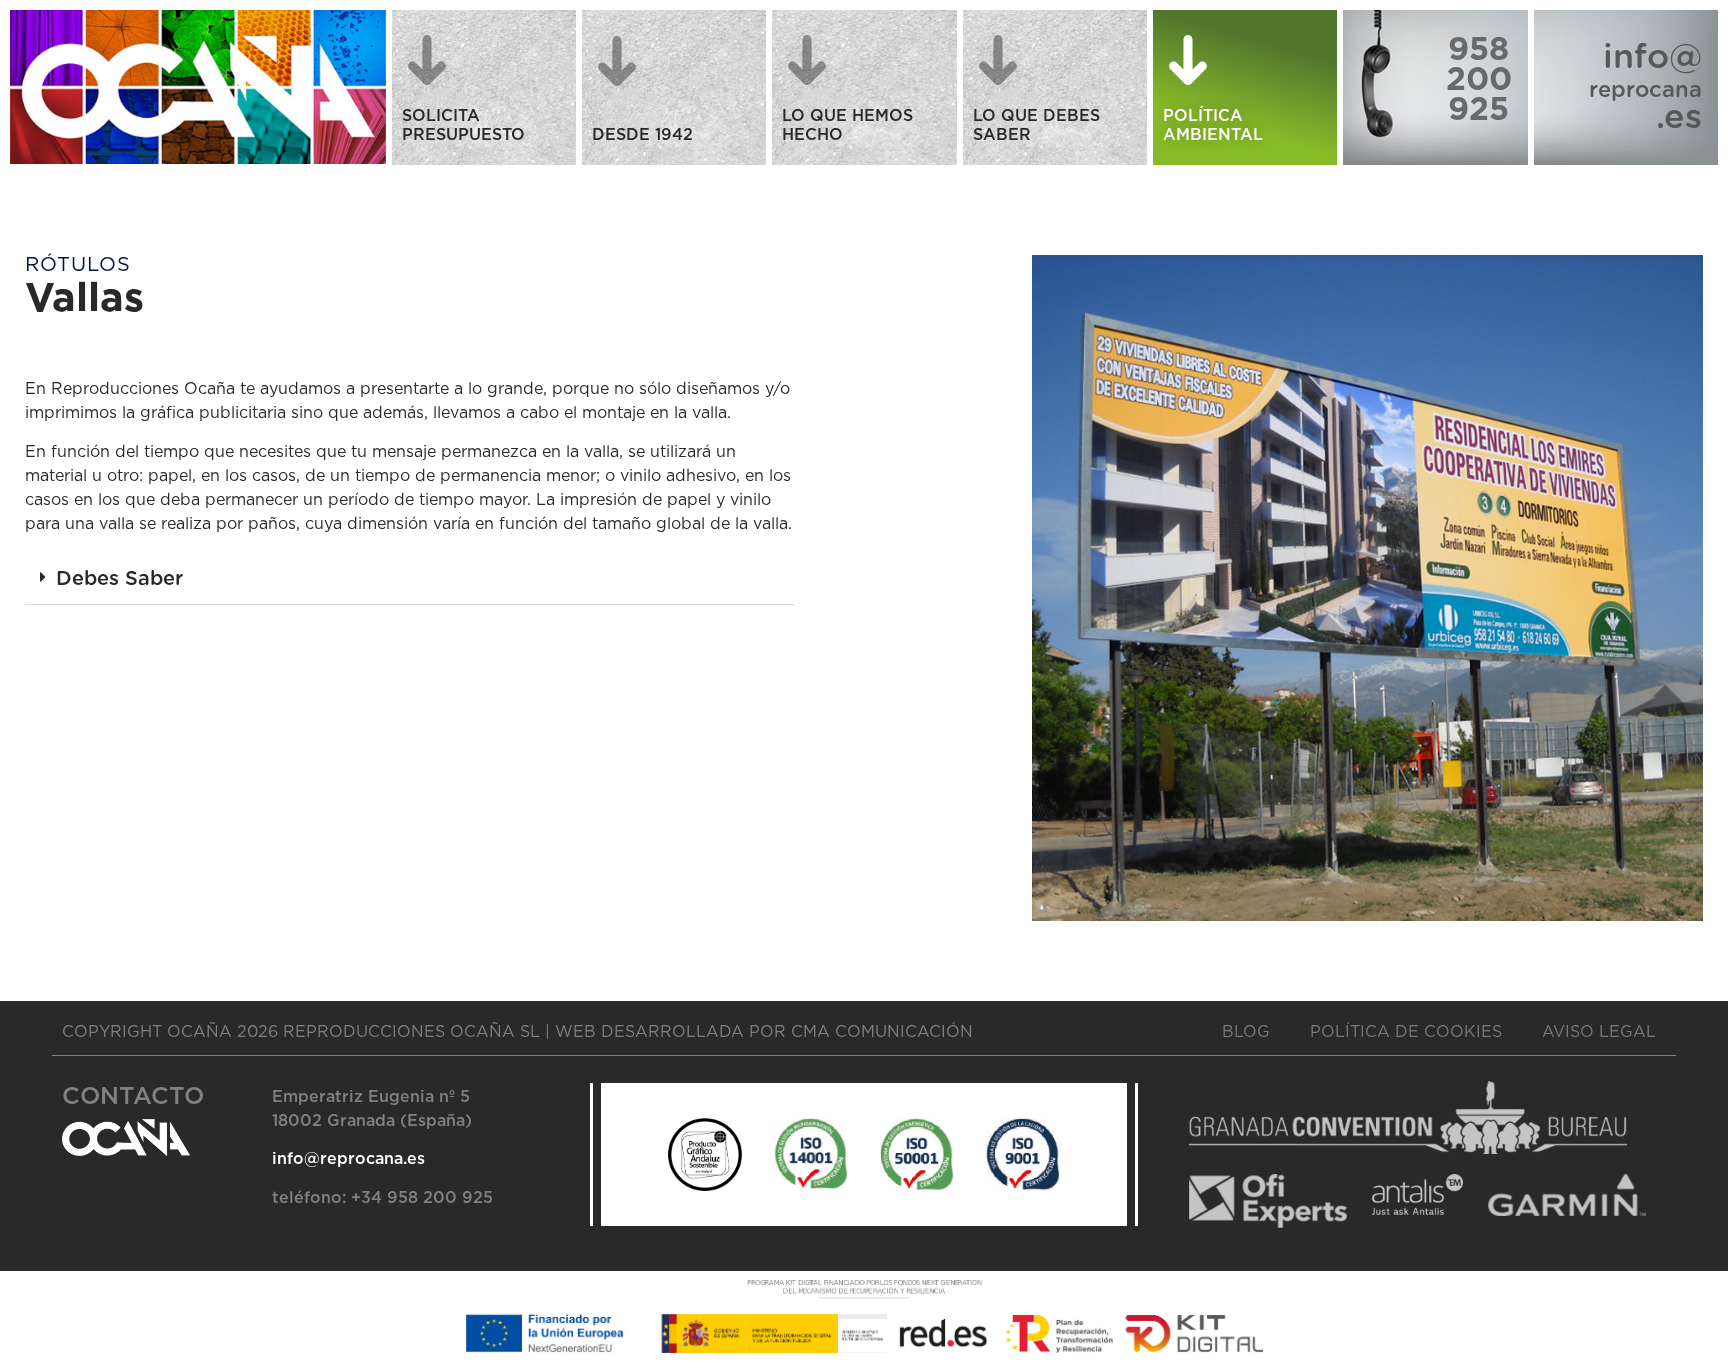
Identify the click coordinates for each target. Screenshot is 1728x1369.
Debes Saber (119, 579)
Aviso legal (1599, 1032)
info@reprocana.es (348, 1159)
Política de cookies (1406, 1032)
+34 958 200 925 (422, 1198)
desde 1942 (642, 135)
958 (1478, 50)
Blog (1246, 1032)
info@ (1652, 58)
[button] (409, 579)
